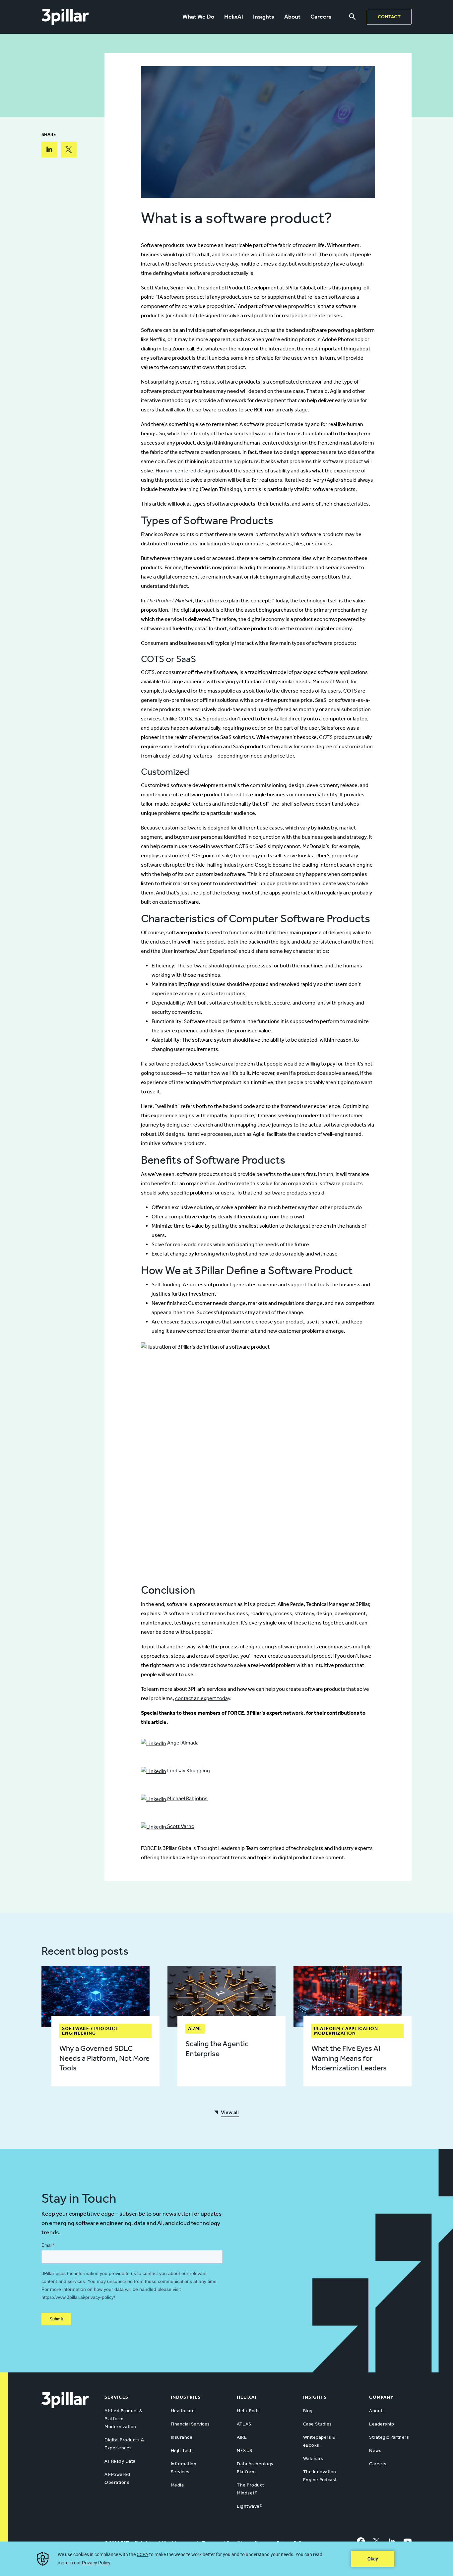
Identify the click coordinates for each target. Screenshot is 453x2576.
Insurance (182, 2437)
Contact (389, 17)
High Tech (182, 2451)
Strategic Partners (389, 2437)
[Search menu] (352, 17)
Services (116, 2397)
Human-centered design (184, 471)
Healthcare (183, 2411)
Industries (186, 2397)
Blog (308, 2411)
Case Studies (318, 2424)
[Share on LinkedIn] (49, 150)
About (292, 17)
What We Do (198, 17)
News (375, 2451)
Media (177, 2485)
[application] (227, 2559)
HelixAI (234, 17)
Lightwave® (249, 2506)
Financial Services (190, 2424)
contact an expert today (203, 1698)
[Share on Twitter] (69, 150)
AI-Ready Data (120, 2461)
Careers (321, 17)
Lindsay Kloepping (188, 1771)
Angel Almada (182, 1743)
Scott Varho (180, 1826)
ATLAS (244, 2424)
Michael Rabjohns (187, 1798)
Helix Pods (248, 2411)
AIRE (242, 2437)
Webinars (313, 2458)
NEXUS (245, 2451)
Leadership (382, 2424)
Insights (264, 17)
